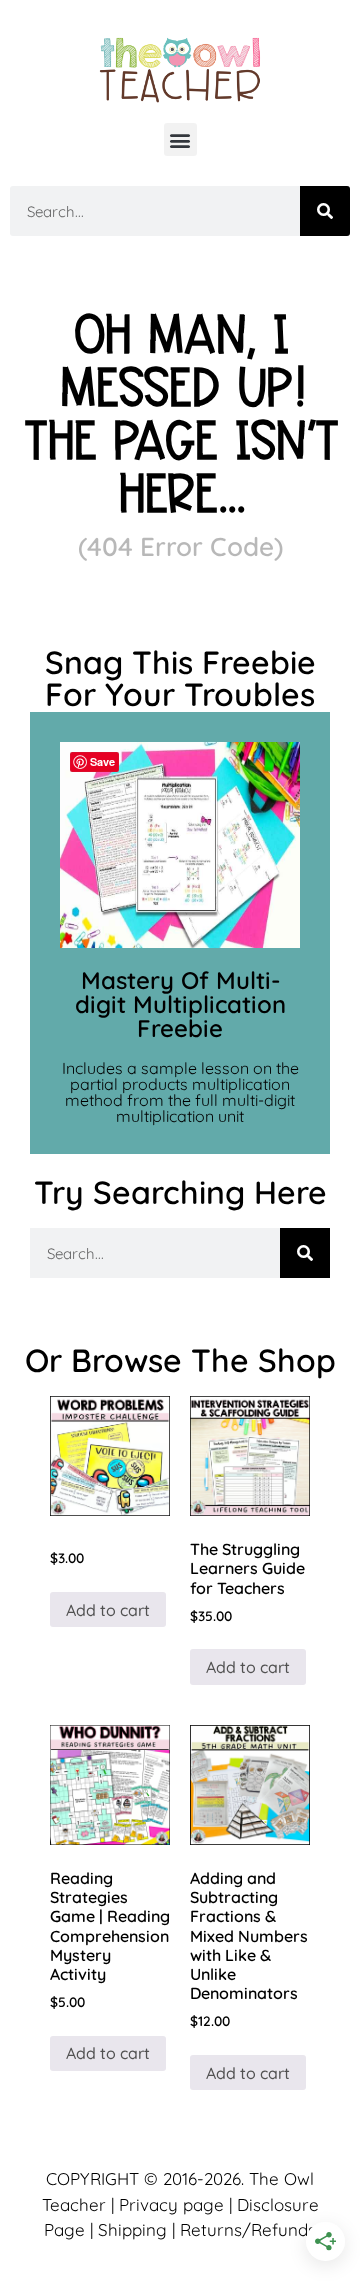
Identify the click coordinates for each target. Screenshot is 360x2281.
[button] (180, 139)
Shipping (132, 2229)
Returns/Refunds (248, 2229)
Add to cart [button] (108, 1610)
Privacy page (171, 2204)
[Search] (325, 211)
